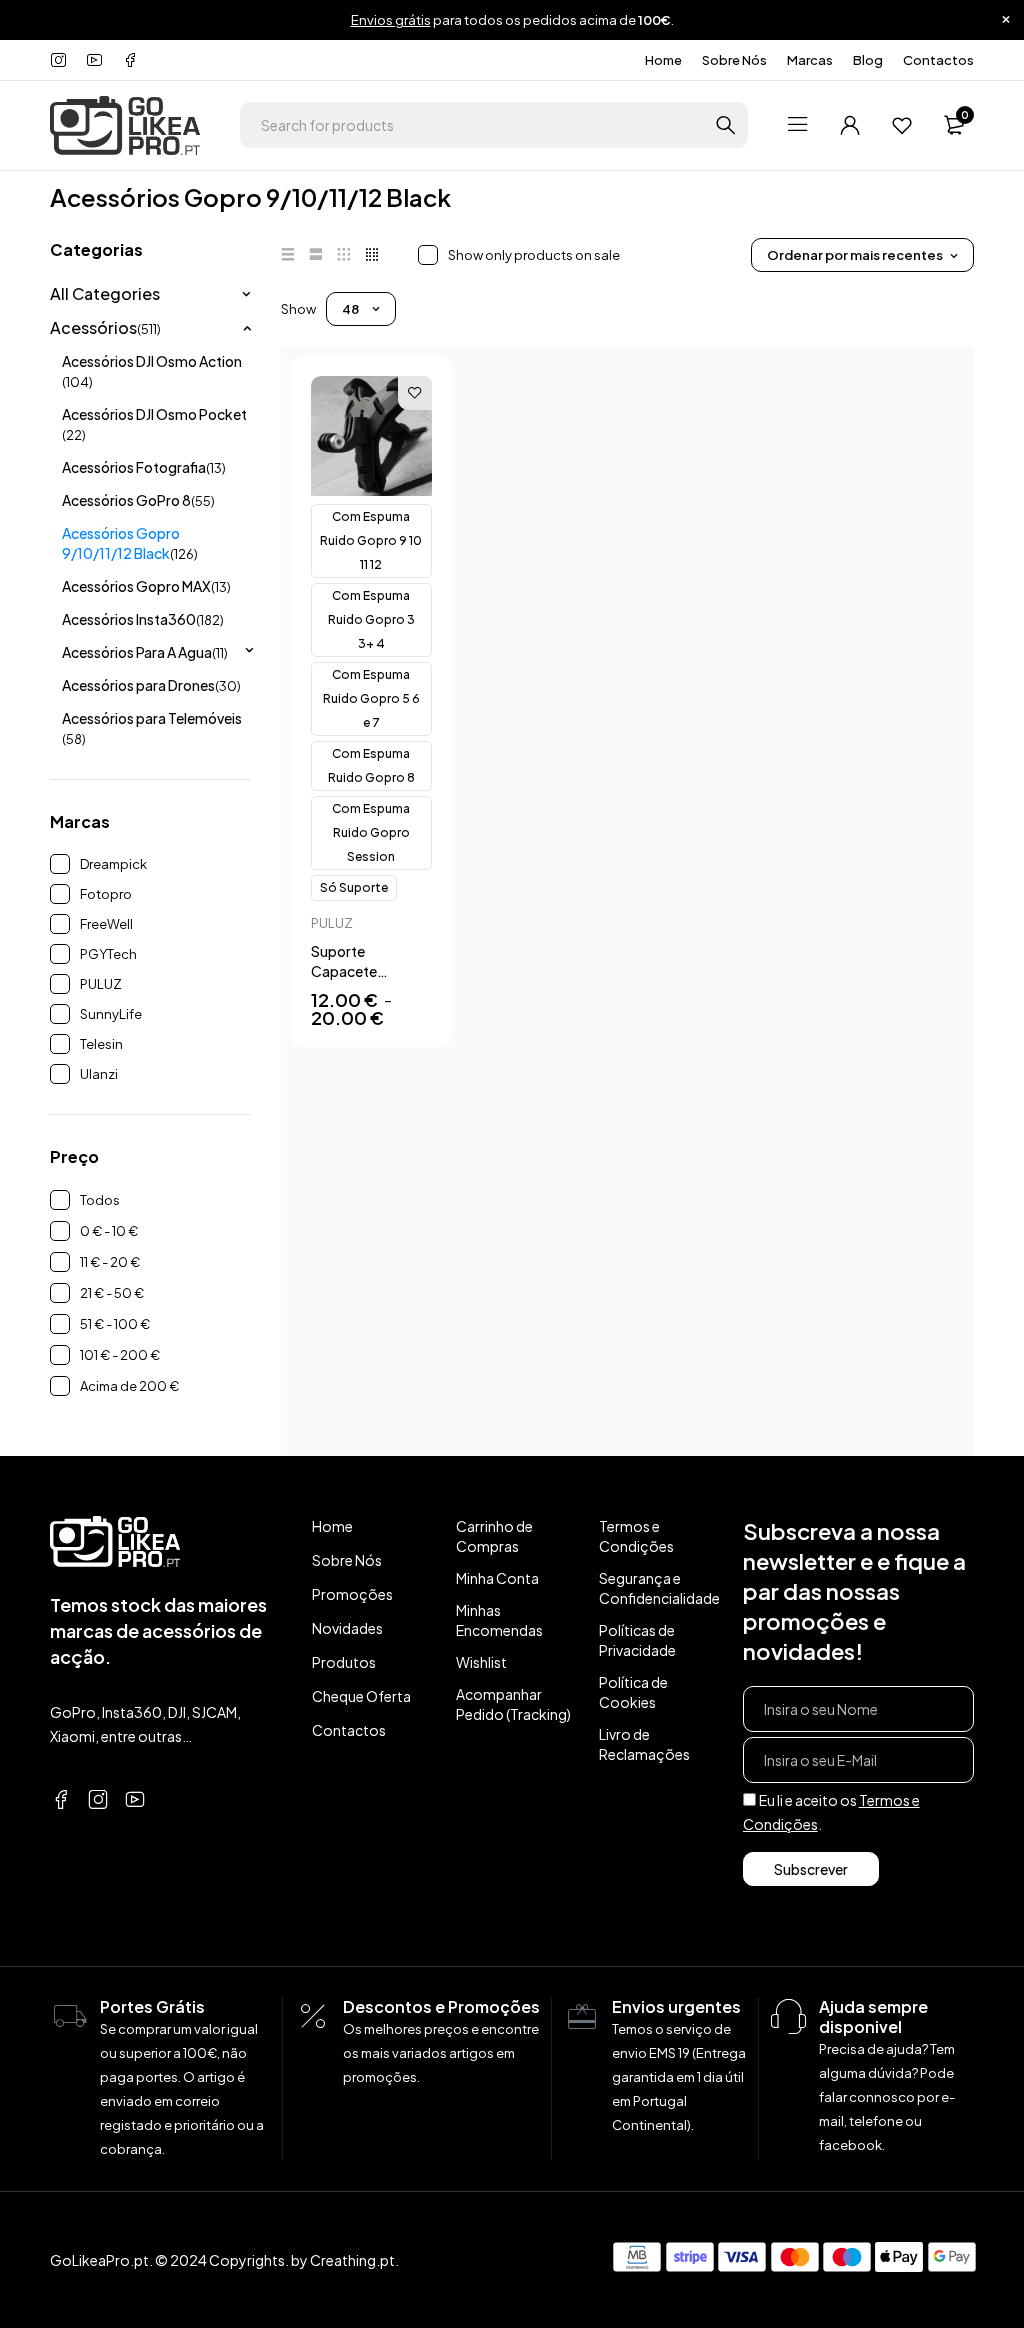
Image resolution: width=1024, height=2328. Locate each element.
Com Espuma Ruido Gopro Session (371, 832)
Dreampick (113, 864)
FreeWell (106, 924)
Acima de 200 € (129, 1386)
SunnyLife (111, 1014)
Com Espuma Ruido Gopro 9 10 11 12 (371, 540)
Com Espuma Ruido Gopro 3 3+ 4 (371, 619)
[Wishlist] (902, 125)
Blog (868, 60)
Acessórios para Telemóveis (152, 728)
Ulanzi (99, 1074)
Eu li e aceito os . (831, 1812)
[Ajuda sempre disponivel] (789, 2017)
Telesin (101, 1044)
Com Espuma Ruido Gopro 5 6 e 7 (371, 698)
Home (663, 60)
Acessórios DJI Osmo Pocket (154, 424)
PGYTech (108, 954)
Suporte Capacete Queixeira (344, 971)
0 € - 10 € (109, 1231)
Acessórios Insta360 (143, 619)
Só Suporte (354, 887)
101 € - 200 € (120, 1355)
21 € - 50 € (112, 1293)
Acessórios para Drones (151, 685)
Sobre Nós (734, 60)
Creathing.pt (352, 2260)
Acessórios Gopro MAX (146, 586)
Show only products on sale (534, 255)
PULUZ (101, 984)
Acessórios (105, 327)
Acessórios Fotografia (144, 467)
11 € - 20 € (110, 1262)
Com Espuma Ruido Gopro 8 (371, 765)
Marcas (810, 60)
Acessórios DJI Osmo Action (152, 371)
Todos (100, 1200)
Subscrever (811, 1869)
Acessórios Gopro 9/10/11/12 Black (130, 543)
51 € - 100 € (115, 1324)
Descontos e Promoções (441, 2006)
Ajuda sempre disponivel (873, 2016)
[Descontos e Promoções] (313, 2017)
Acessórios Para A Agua (145, 652)
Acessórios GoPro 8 (138, 500)
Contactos (938, 60)
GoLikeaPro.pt (99, 2260)
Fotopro (106, 894)
